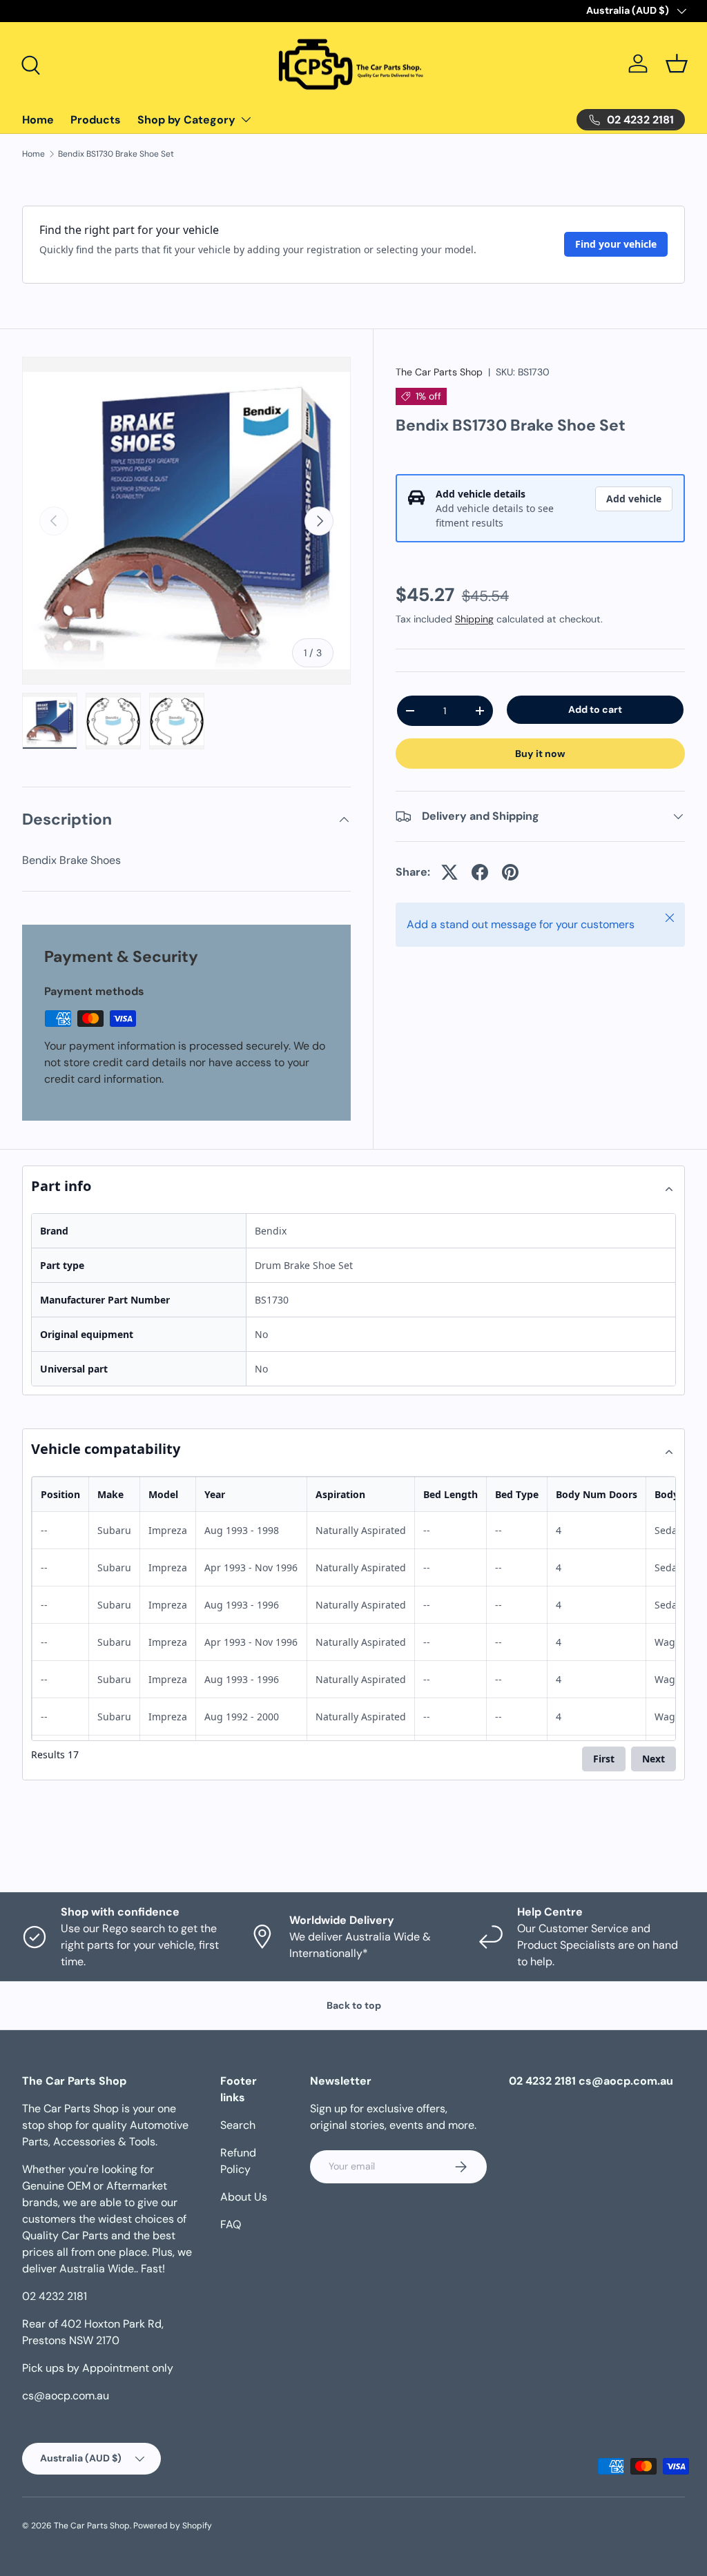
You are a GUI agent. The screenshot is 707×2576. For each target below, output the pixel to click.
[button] (677, 63)
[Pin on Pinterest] (510, 872)
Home (38, 120)
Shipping (474, 619)
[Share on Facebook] (480, 872)
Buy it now (540, 754)
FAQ (231, 2224)
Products (96, 120)
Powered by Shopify (173, 2526)
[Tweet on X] (449, 872)
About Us (244, 2197)
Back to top (354, 2005)
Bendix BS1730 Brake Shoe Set (116, 154)
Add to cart (595, 709)
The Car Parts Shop (439, 372)
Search (238, 2125)
